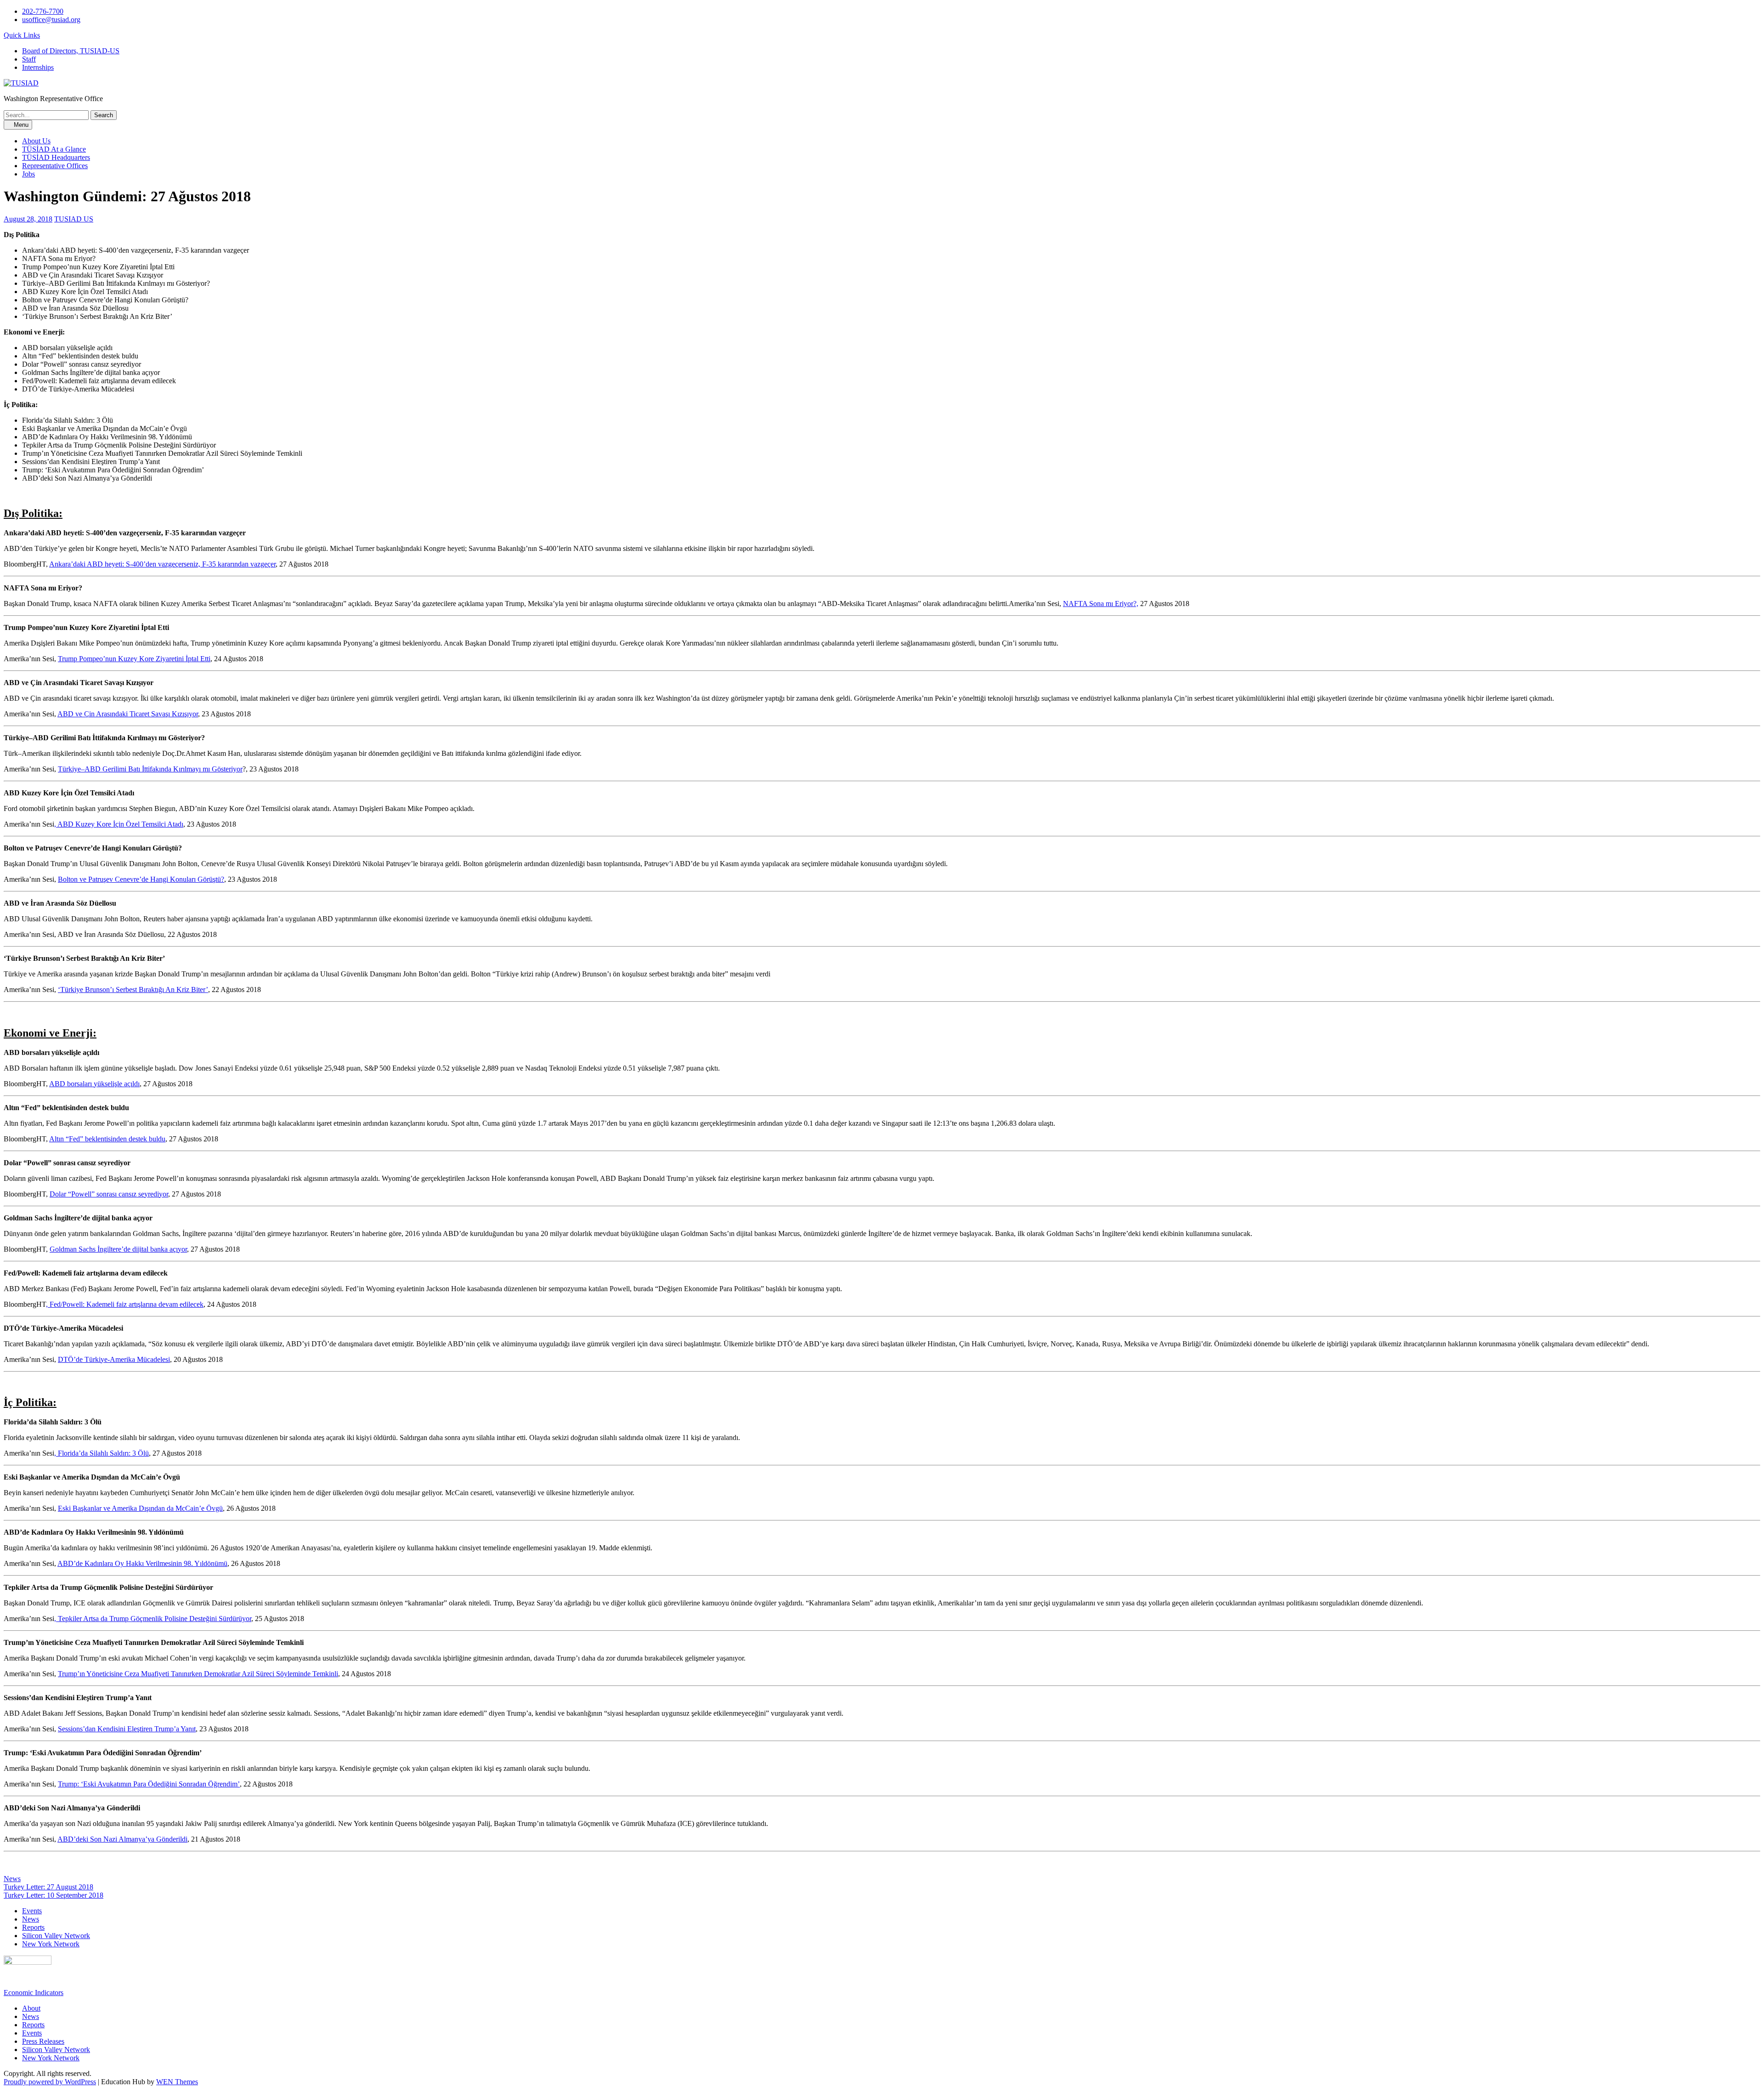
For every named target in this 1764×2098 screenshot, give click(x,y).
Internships (38, 67)
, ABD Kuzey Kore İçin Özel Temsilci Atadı (119, 824)
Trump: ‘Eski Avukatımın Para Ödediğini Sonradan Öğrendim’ (149, 1784)
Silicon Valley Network (56, 1936)
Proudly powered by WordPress (50, 2082)
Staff (29, 59)
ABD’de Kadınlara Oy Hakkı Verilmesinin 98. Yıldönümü (142, 1563)
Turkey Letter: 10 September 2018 (54, 1895)
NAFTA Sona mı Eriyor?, (1101, 604)
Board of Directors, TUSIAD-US (71, 51)
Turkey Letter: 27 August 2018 (48, 1887)
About (31, 2008)
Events (32, 1911)
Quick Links (22, 35)
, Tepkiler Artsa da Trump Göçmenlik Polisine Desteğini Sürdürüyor (153, 1619)
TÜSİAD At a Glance (54, 149)
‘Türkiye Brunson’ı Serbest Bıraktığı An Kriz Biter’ (133, 989)
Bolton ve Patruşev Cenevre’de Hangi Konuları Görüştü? (141, 879)
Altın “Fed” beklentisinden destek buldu (107, 1139)
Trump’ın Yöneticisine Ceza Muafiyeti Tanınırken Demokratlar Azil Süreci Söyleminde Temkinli (198, 1674)
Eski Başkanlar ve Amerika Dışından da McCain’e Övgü (140, 1508)
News (12, 1879)
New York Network (51, 1944)
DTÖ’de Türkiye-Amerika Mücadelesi (114, 1359)
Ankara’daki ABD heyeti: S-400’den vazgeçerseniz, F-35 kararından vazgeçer (162, 564)
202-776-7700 (43, 11)
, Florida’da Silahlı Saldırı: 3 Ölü (102, 1453)
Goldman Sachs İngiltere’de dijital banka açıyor (118, 1249)
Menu (20, 125)
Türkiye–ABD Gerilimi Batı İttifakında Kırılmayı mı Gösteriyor (150, 769)
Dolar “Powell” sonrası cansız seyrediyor (109, 1194)
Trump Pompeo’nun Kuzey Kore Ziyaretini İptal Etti (134, 659)
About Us (36, 141)
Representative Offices (55, 166)
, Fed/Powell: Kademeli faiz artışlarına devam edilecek (125, 1304)
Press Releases (43, 2041)
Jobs (28, 174)
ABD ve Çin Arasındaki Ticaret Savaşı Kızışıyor (128, 714)
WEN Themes (177, 2082)
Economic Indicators (34, 1993)
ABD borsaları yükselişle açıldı (94, 1084)
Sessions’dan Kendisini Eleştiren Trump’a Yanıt (127, 1729)
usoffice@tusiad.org (51, 20)
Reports (33, 1927)
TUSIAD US (74, 219)
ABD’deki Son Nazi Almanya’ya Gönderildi (122, 1839)
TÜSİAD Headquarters (56, 157)
